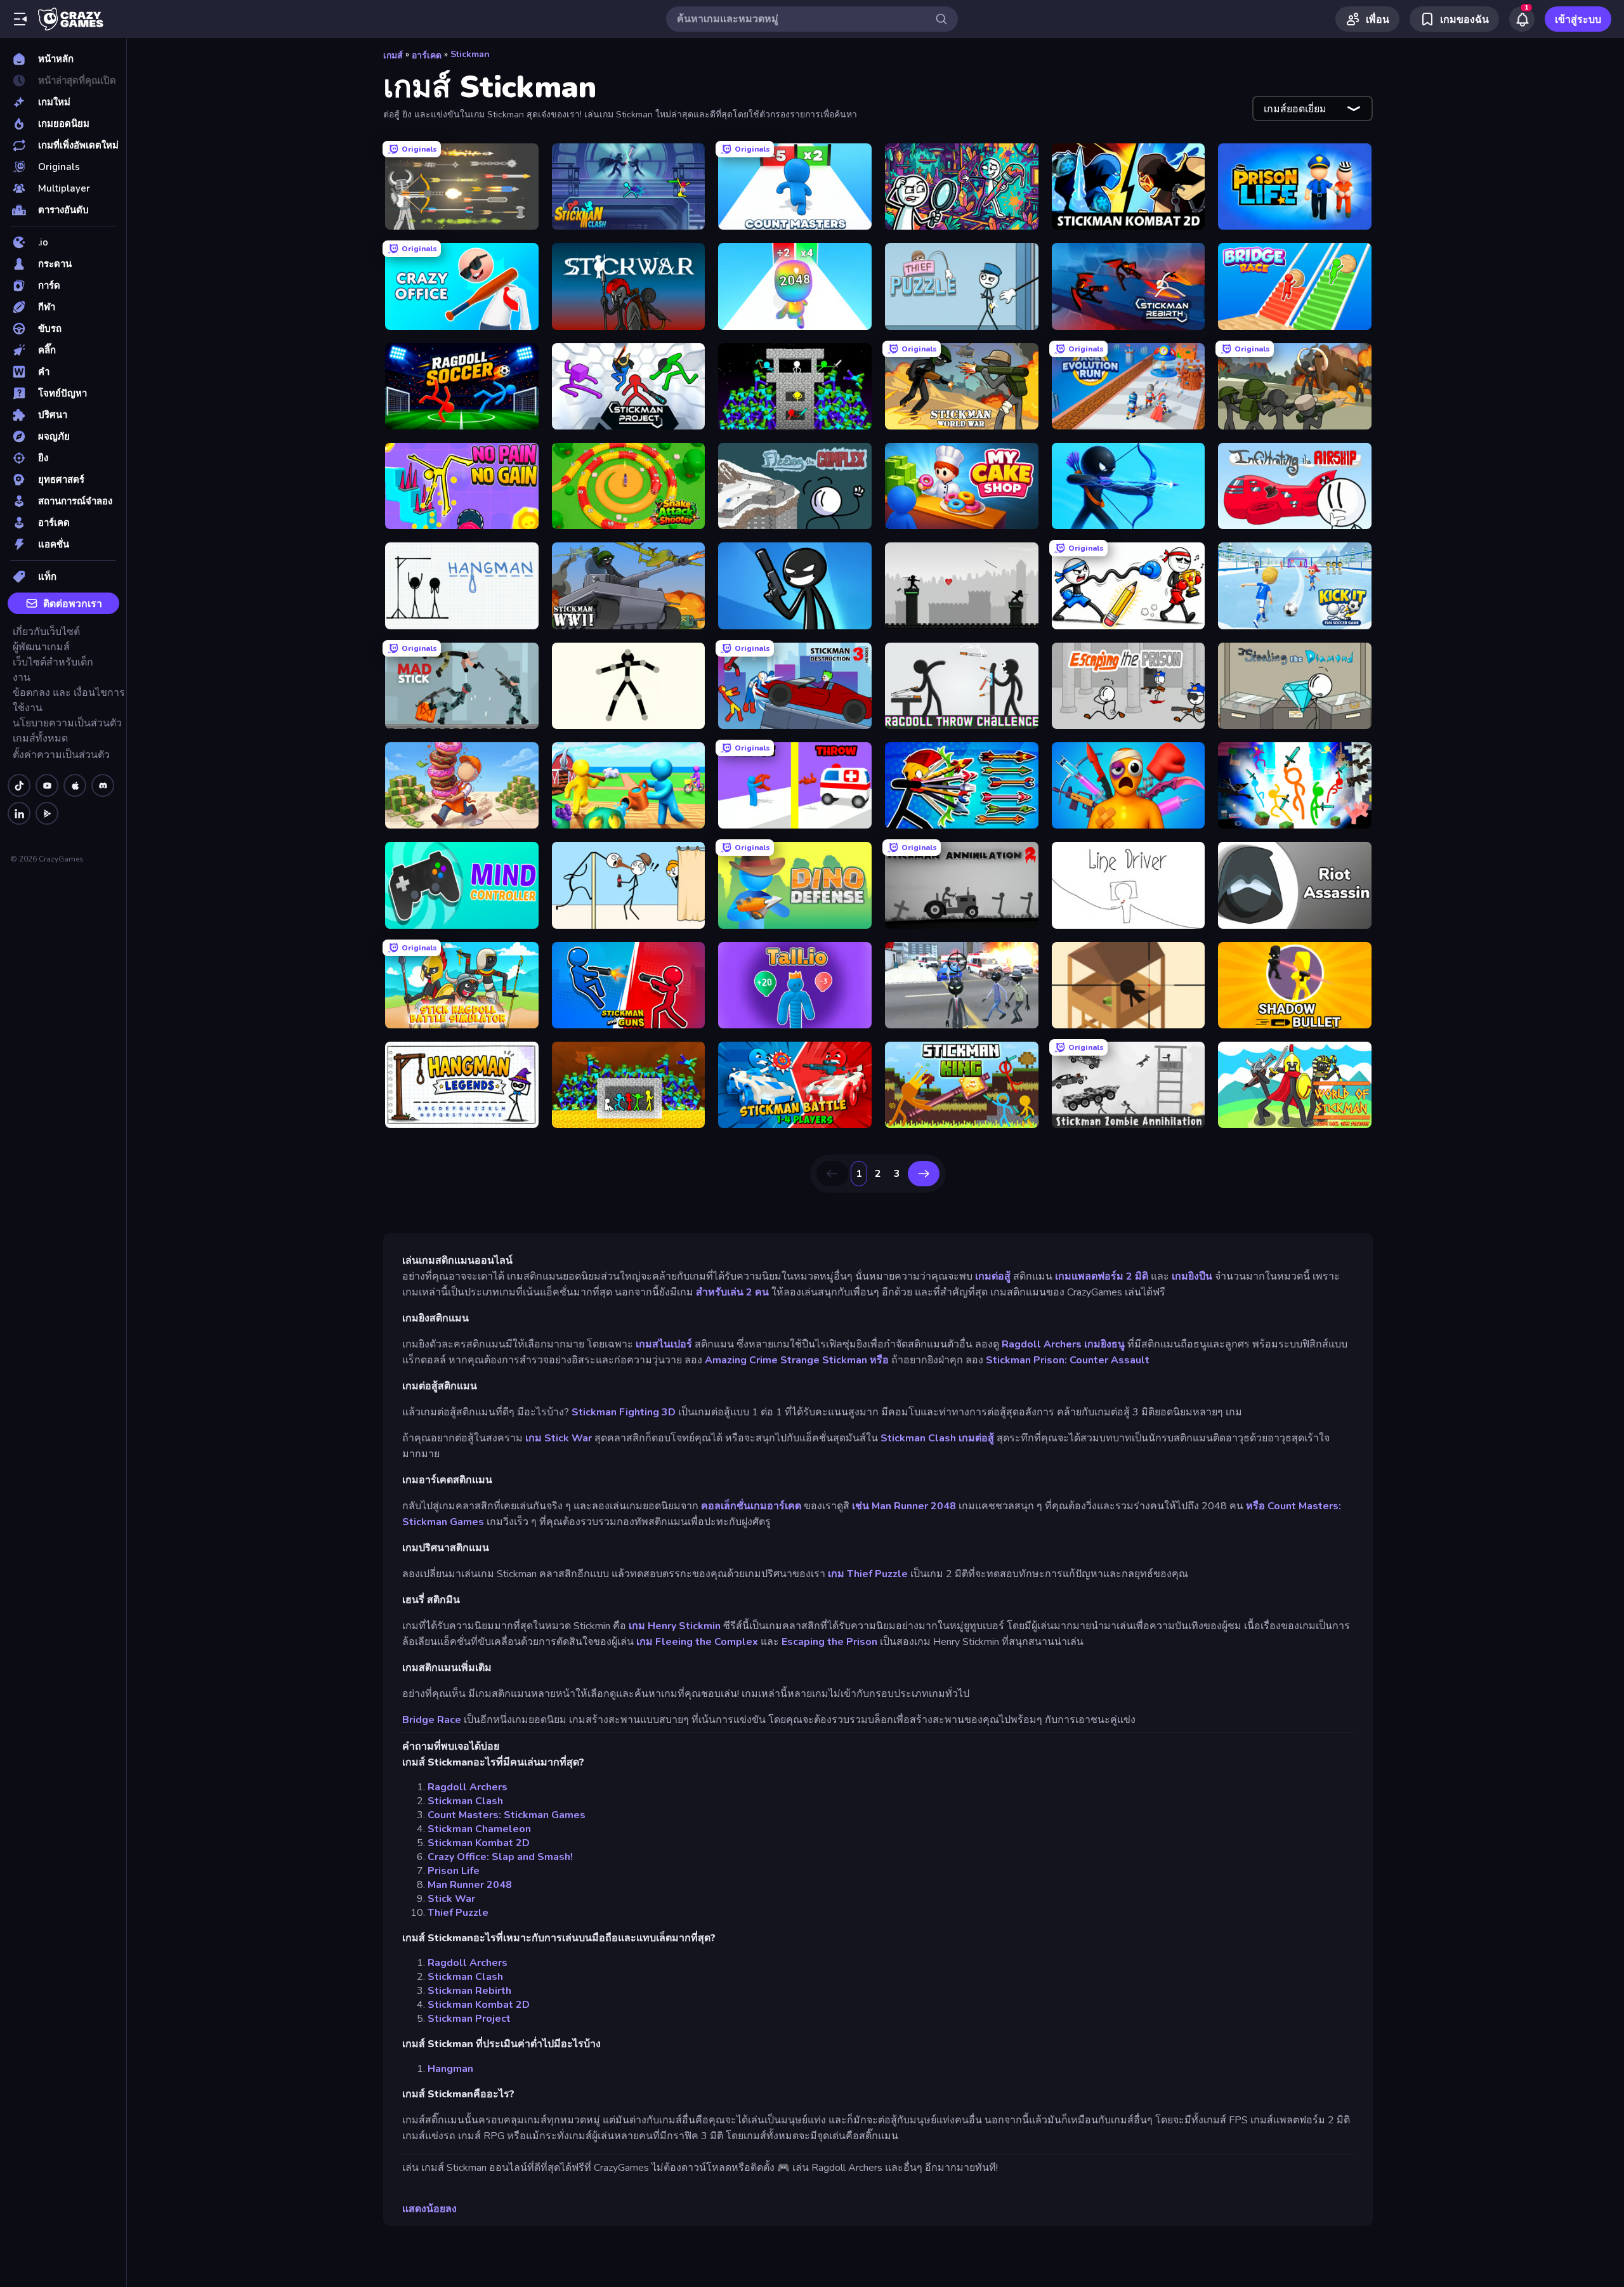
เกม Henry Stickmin (675, 1626)
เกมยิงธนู (1104, 1344)
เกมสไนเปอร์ (664, 1344)
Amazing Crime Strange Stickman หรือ (797, 1360)
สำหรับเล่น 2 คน (732, 1292)
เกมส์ (393, 56)
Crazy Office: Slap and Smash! (500, 1857)
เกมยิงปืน (1192, 1276)
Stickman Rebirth (469, 1991)
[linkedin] (19, 813)
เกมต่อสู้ (993, 1276)
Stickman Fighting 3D (624, 1412)
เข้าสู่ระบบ (1578, 20)
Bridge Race (432, 1720)
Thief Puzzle (458, 1913)
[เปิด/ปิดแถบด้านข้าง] (20, 19)
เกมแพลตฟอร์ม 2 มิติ (1102, 1276)
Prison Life (454, 1871)
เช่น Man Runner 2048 (904, 1506)
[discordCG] (103, 785)
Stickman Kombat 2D (479, 1843)
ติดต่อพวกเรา (73, 604)
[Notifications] (1522, 19)
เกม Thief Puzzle (868, 1574)
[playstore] (47, 813)
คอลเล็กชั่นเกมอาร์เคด (751, 1506)
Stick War (451, 1899)
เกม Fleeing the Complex (697, 1642)
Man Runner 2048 (470, 1885)
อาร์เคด (427, 56)
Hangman (450, 2069)
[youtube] (47, 785)
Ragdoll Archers (1042, 1344)
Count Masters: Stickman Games (507, 1815)
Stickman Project (469, 2019)
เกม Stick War (559, 1438)
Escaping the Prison (829, 1642)
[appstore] (75, 785)
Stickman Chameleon (479, 1829)
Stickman (470, 54)
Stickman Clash (918, 1438)
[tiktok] (19, 785)
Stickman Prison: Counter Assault (1068, 1360)
